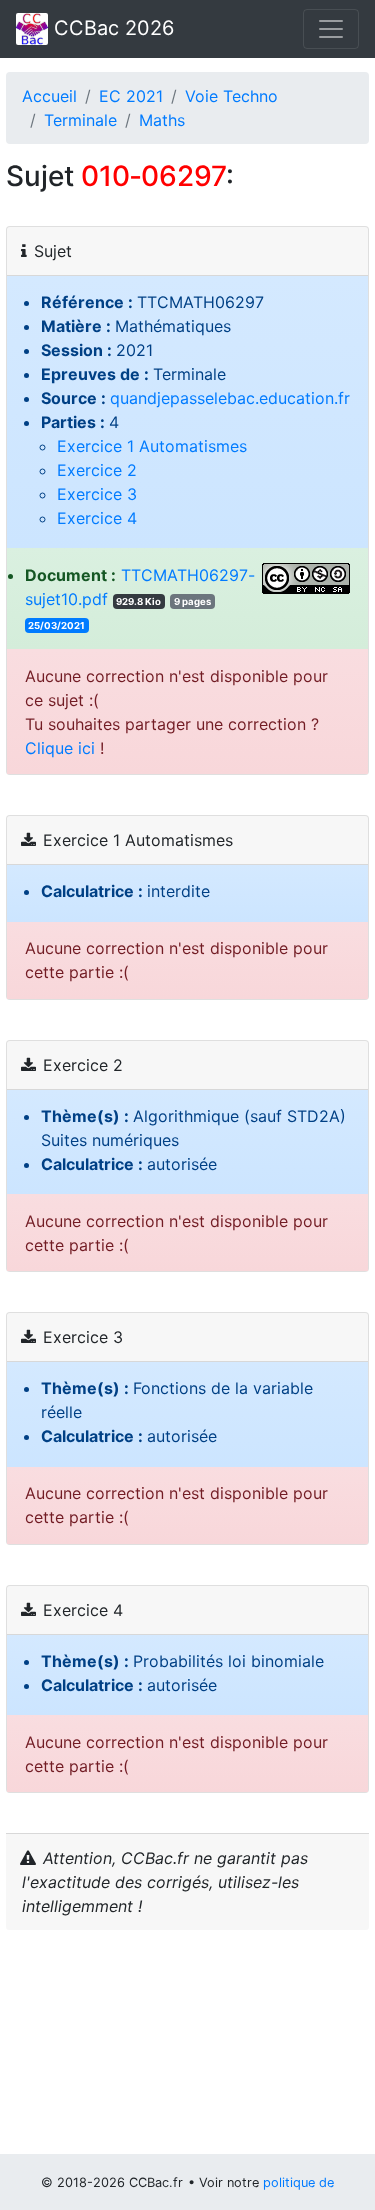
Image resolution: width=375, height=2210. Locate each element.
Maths (162, 120)
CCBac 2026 (111, 28)
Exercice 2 (97, 470)
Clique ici (60, 748)
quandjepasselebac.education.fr (230, 398)
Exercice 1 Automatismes (152, 446)
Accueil (49, 96)
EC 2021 (131, 96)
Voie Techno (231, 96)
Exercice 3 (97, 494)
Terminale (80, 120)
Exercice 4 (97, 518)
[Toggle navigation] (331, 29)
